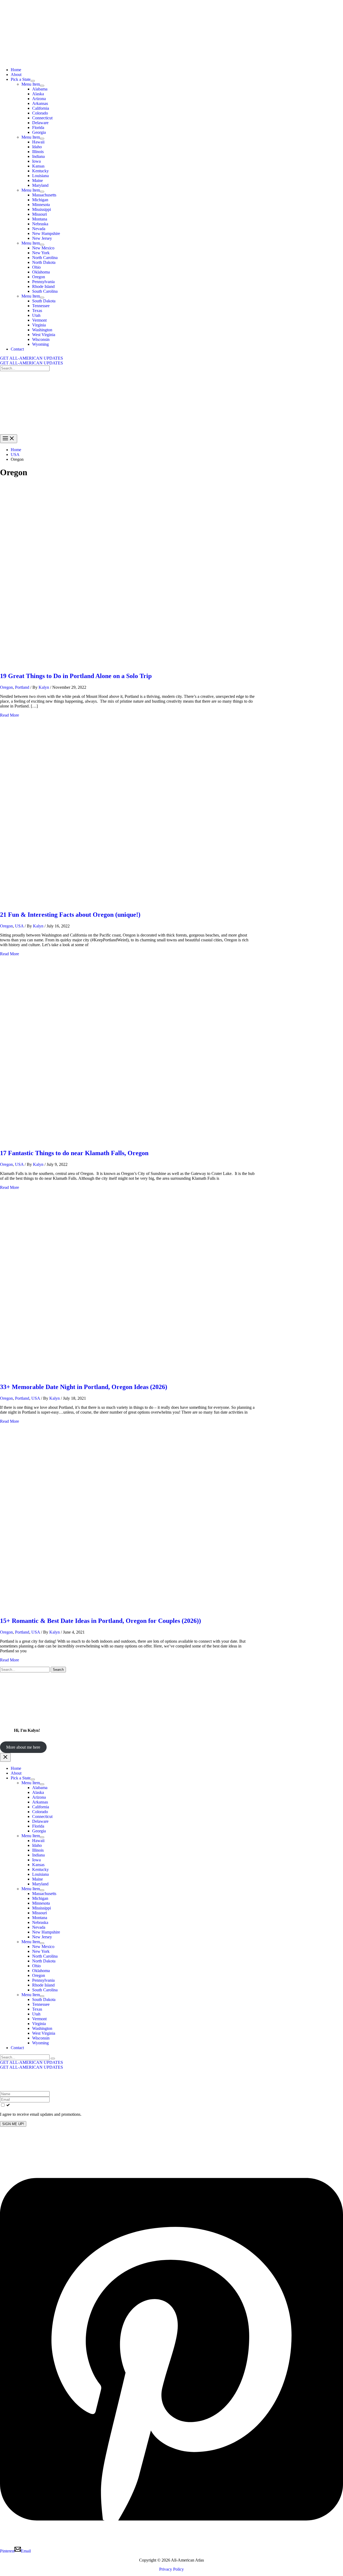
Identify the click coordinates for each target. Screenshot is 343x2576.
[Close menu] (5, 1757)
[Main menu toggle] (9, 439)
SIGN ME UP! (13, 2124)
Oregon (6, 687)
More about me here (23, 1747)
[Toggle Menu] (33, 81)
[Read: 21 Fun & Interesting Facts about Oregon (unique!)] (137, 903)
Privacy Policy (171, 2569)
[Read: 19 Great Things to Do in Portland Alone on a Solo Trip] (137, 665)
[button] (171, 358)
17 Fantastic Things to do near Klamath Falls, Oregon (74, 1153)
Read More (10, 715)
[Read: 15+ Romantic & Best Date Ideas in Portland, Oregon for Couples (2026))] (137, 1609)
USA (19, 926)
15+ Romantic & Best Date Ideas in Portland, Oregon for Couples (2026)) (100, 1621)
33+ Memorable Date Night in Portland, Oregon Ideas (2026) (84, 1387)
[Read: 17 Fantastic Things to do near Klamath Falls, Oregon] (137, 1142)
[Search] (53, 2058)
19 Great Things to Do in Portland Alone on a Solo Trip (76, 676)
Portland (22, 687)
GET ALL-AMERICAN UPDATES (31, 363)
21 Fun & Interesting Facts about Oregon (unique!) (70, 915)
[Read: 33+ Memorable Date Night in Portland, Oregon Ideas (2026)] (137, 1375)
